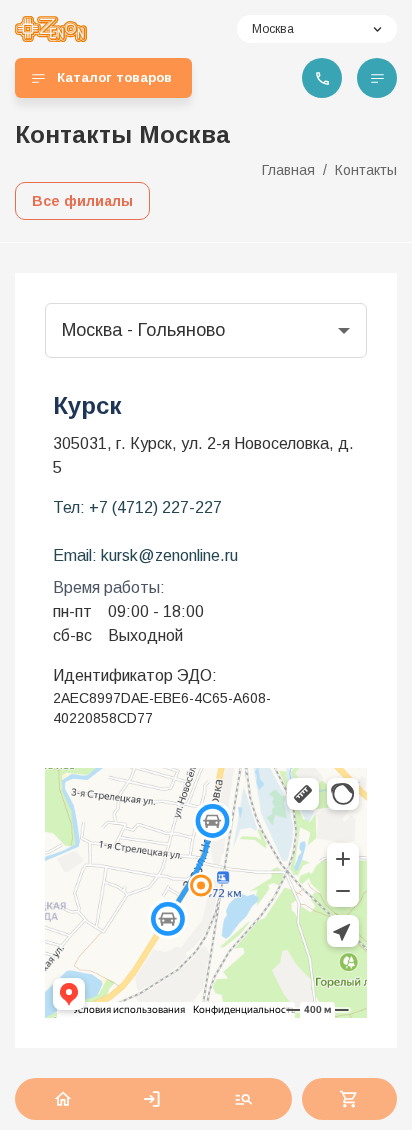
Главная (288, 170)
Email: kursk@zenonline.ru (145, 555)
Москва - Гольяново (143, 330)
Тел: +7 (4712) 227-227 (137, 507)
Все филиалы (82, 201)
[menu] (377, 78)
